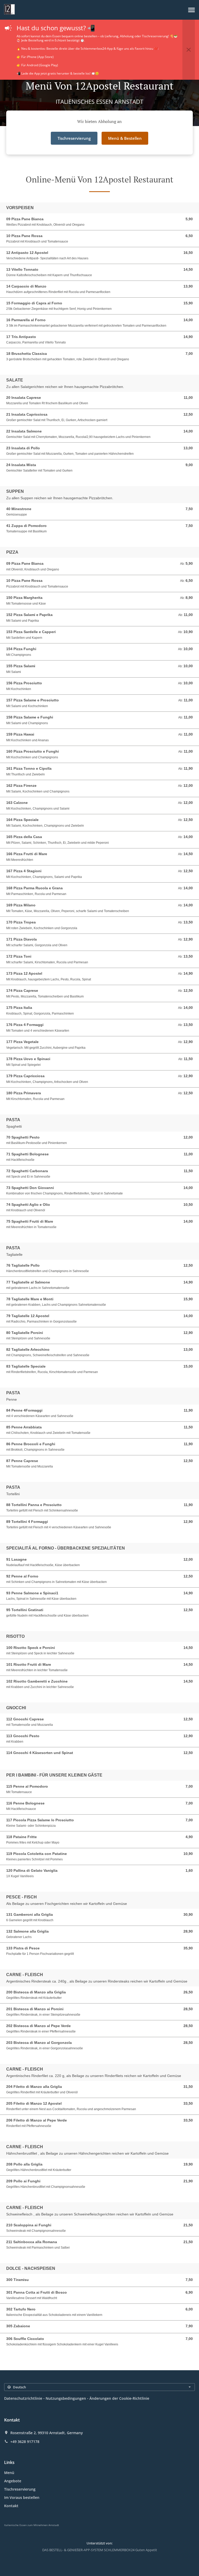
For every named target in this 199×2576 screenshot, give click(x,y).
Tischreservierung (20, 2489)
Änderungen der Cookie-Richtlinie (119, 2398)
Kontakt (11, 2506)
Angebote (13, 2481)
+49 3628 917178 (25, 2442)
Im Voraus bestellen (22, 2497)
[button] (191, 10)
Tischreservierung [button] (74, 138)
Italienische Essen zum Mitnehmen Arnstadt (32, 2525)
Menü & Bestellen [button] (125, 138)
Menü (9, 2473)
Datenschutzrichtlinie (23, 2398)
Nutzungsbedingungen (66, 2398)
